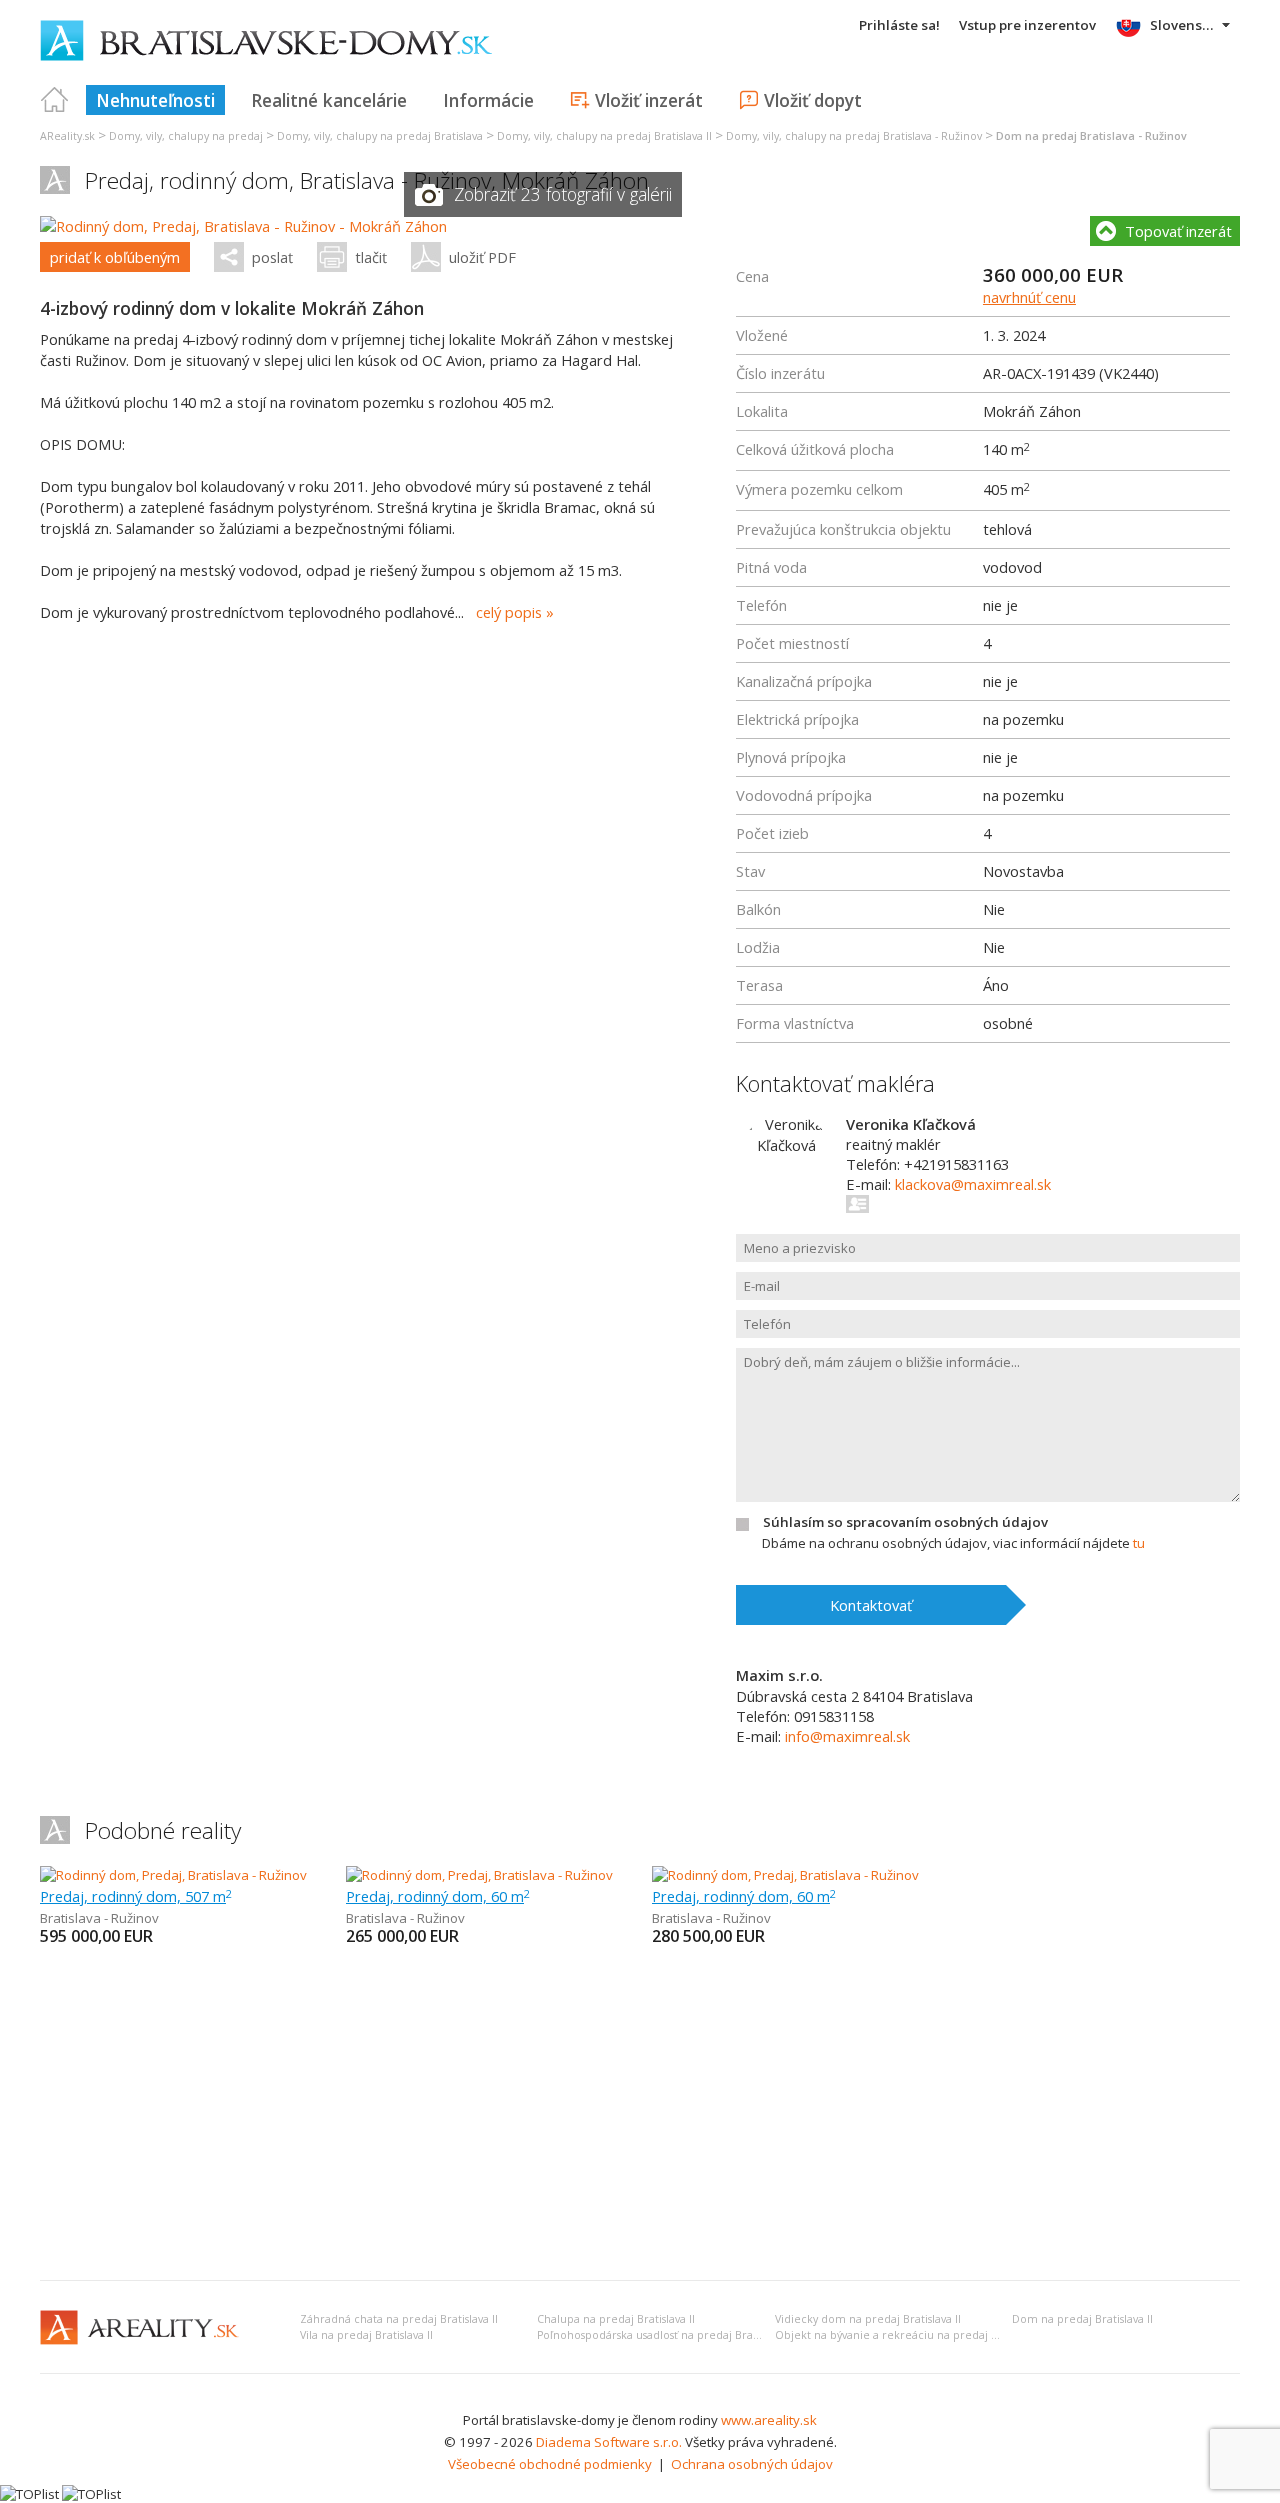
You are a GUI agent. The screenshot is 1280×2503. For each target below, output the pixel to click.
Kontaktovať (871, 1605)
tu (1139, 1543)
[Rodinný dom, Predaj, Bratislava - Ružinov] (173, 1875)
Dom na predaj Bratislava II (1082, 2319)
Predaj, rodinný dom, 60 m (438, 1896)
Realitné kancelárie (329, 100)
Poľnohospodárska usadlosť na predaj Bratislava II (665, 2335)
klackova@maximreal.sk (973, 1184)
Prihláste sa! (899, 25)
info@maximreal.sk (847, 1736)
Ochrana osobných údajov (752, 2464)
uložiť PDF (482, 257)
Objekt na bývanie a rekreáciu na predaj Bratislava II (912, 2335)
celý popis (509, 612)
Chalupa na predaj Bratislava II (616, 2319)
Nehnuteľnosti (155, 100)
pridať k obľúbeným (115, 257)
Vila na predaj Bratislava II (366, 2335)
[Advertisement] (640, 2115)
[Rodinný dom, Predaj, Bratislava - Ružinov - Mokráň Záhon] (243, 226)
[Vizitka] (858, 1204)
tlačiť (371, 257)
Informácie (488, 100)
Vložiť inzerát (649, 100)
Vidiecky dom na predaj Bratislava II (868, 2319)
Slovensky (1183, 25)
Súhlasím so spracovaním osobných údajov (905, 1522)
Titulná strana (55, 100)
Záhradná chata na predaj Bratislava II (399, 2319)
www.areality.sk (769, 2420)
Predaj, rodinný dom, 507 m (136, 1896)
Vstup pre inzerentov (1027, 25)
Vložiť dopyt (813, 100)
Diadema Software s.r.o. (609, 2442)
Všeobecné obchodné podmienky (550, 2464)
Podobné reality (163, 1830)
